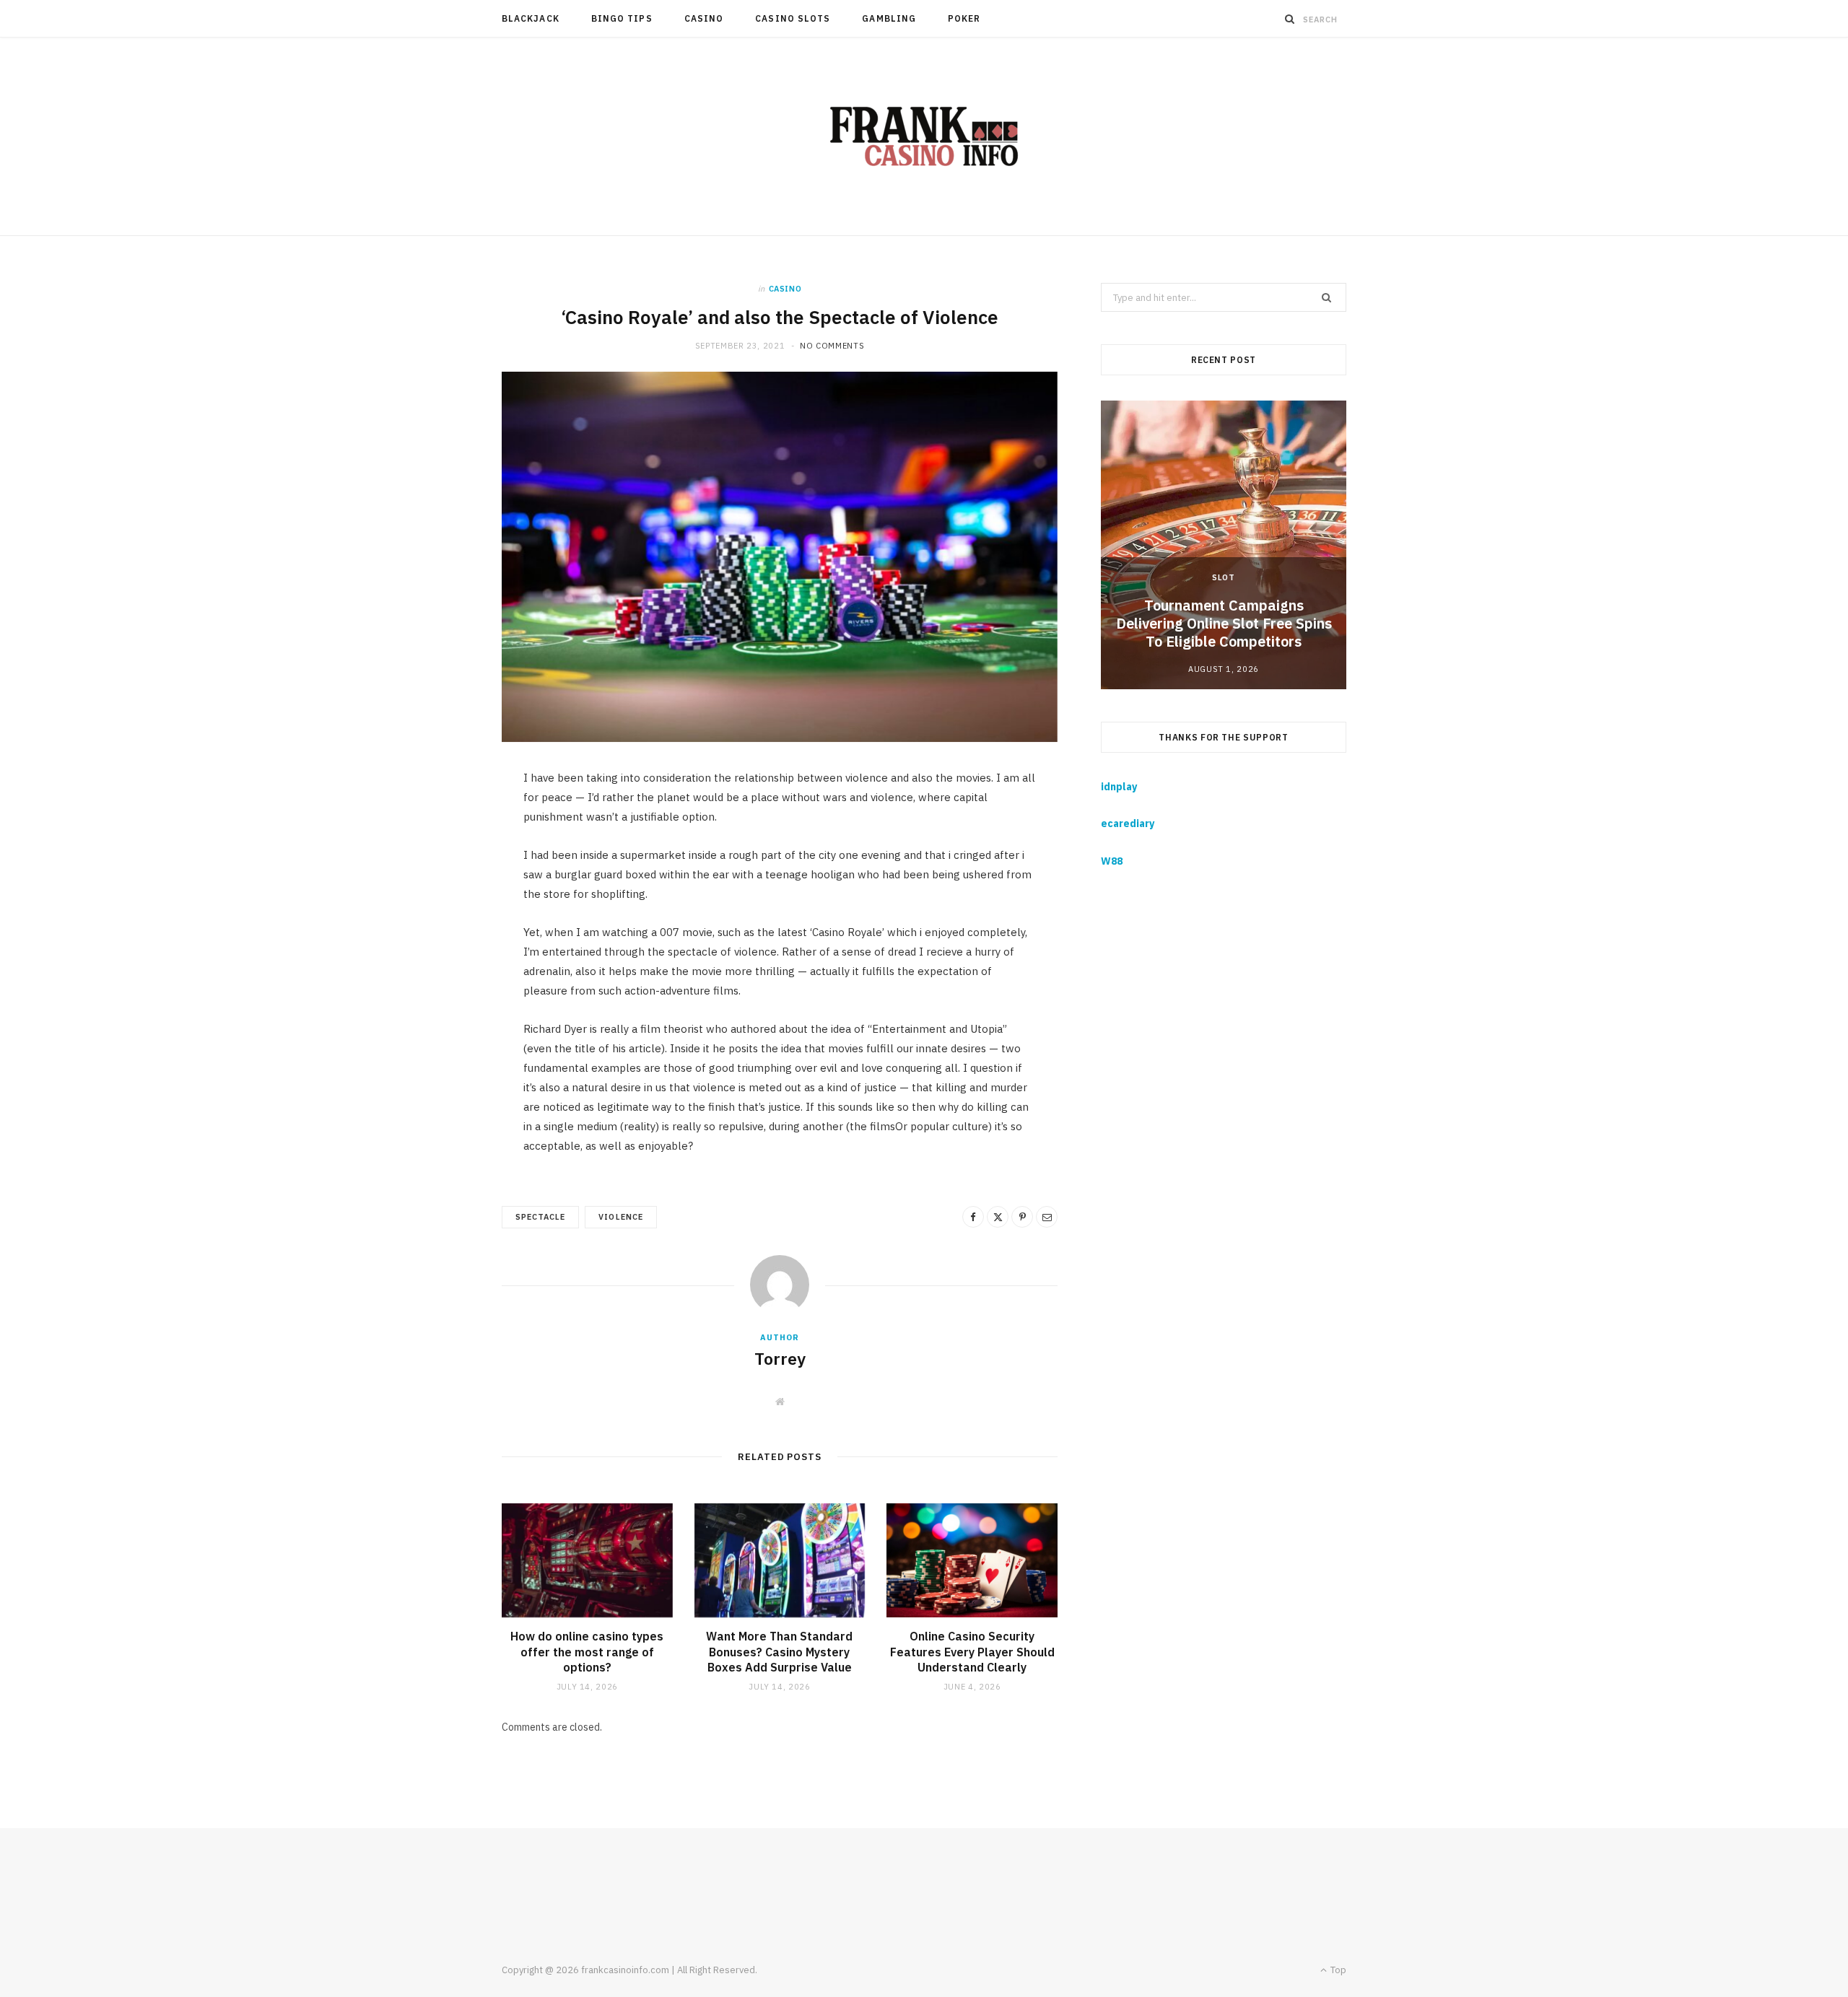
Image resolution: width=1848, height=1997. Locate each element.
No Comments (832, 346)
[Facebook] (973, 1217)
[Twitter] (998, 1217)
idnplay (1119, 787)
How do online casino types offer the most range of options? (587, 1652)
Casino (704, 18)
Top (1337, 1970)
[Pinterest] (1022, 1217)
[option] (1224, 545)
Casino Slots (793, 18)
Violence (620, 1217)
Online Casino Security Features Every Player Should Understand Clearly (972, 1652)
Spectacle (540, 1217)
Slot (1224, 577)
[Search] (1290, 19)
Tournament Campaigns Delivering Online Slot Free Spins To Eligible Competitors (1224, 623)
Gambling (889, 18)
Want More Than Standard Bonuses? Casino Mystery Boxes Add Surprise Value (779, 1652)
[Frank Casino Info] (924, 136)
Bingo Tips (622, 18)
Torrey (780, 1358)
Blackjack (531, 18)
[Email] (1047, 1217)
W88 (1112, 861)
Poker (964, 18)
